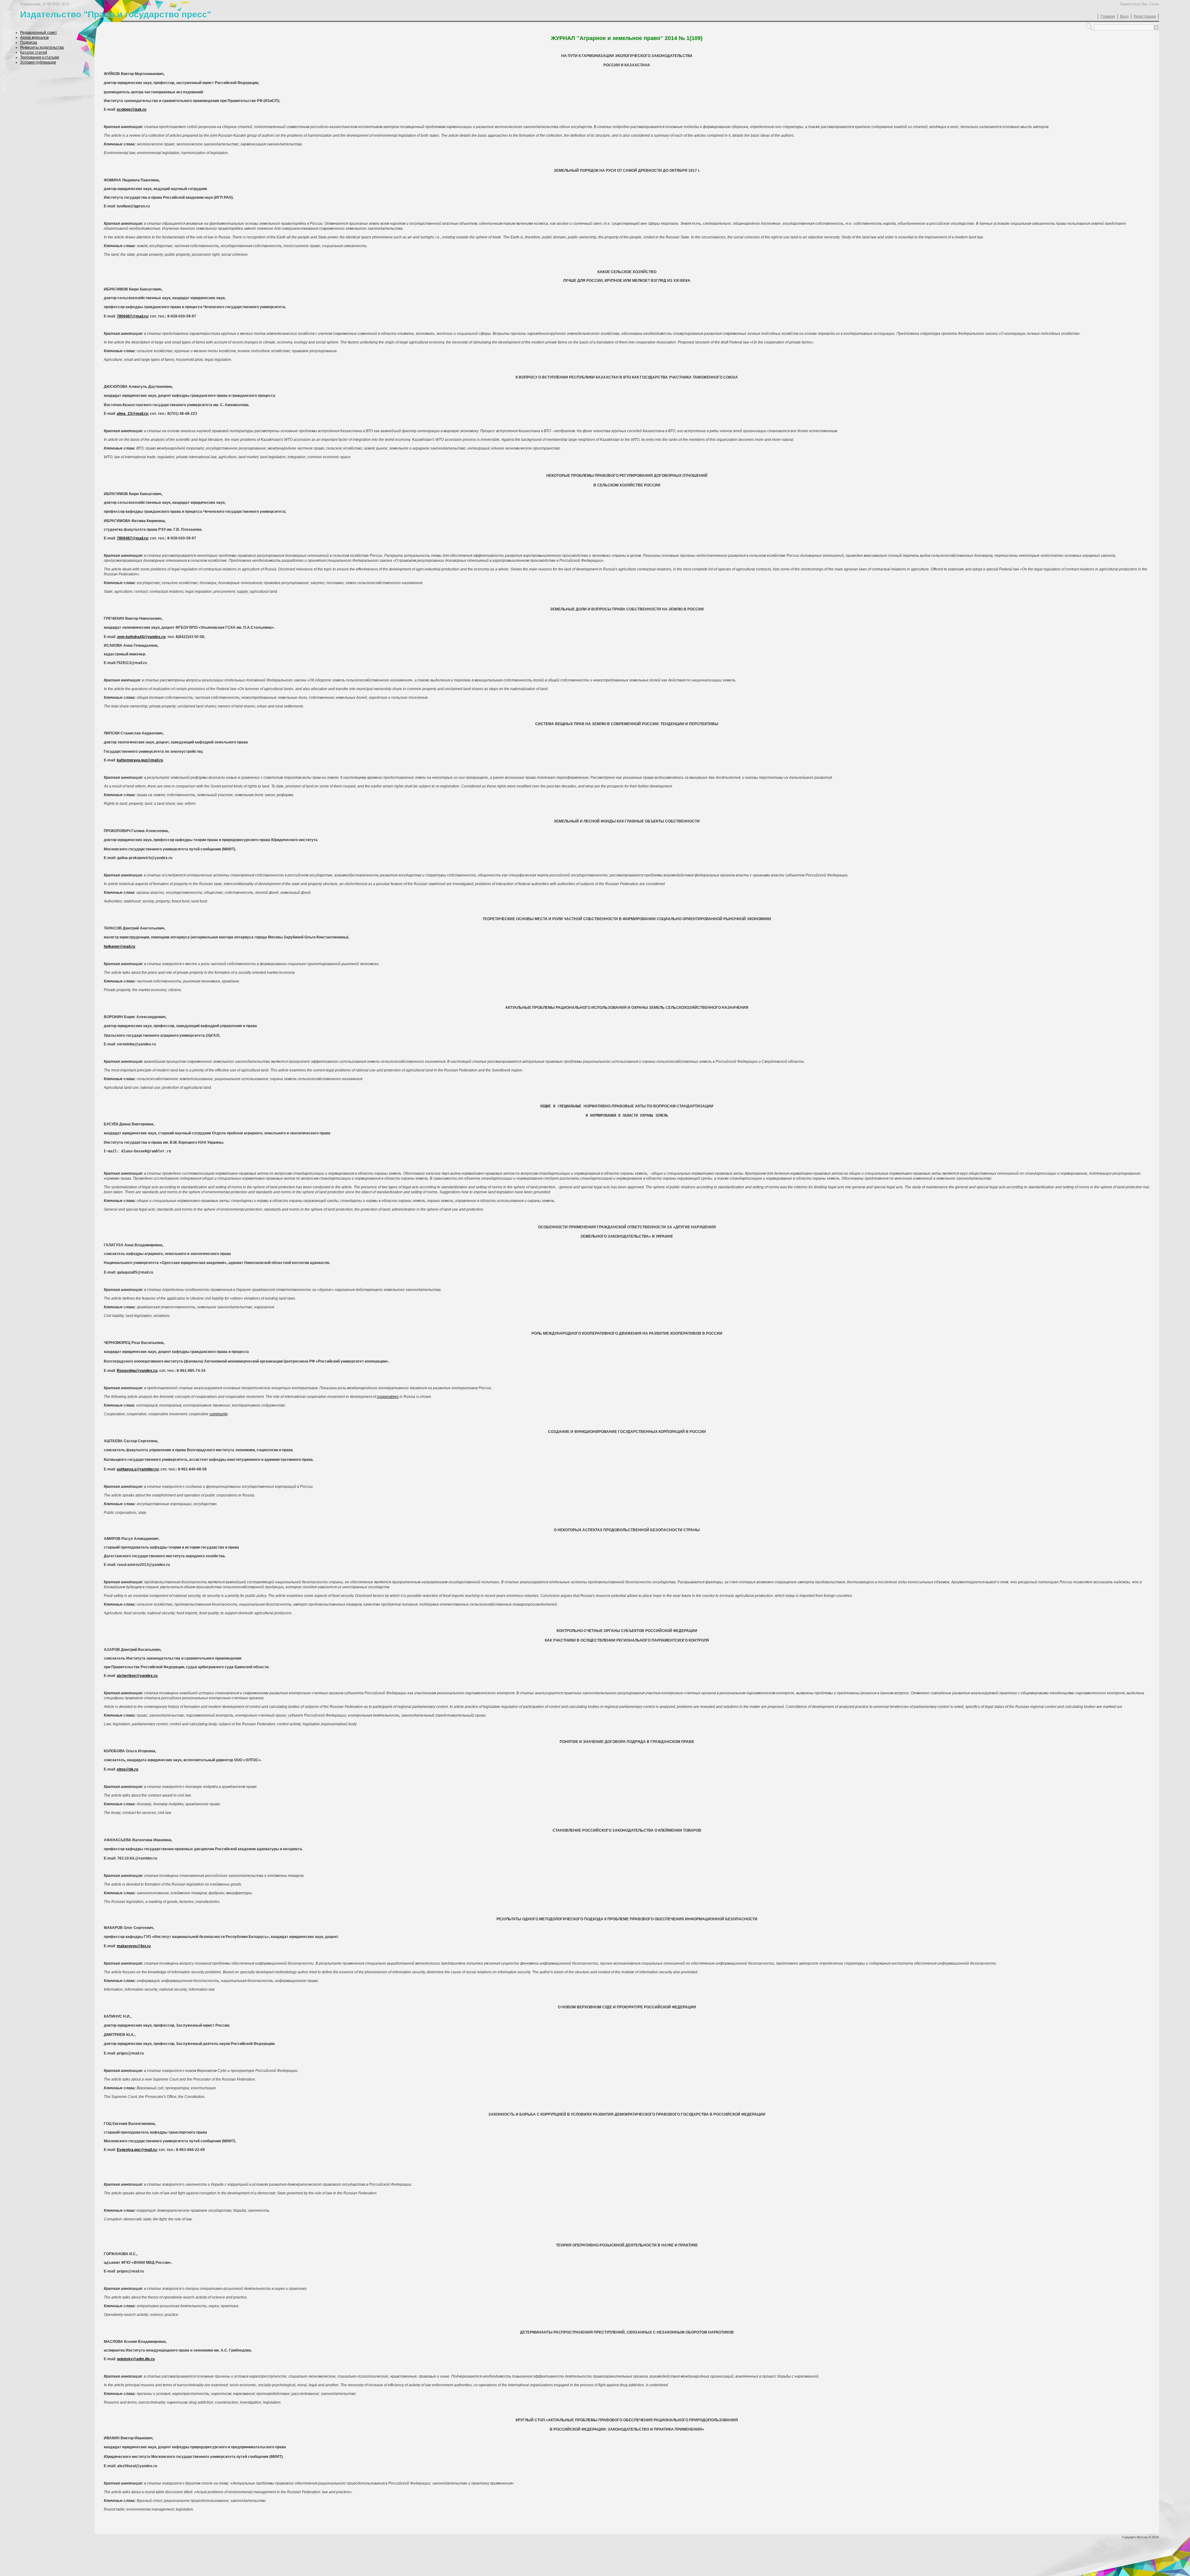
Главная (1108, 16)
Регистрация (1145, 16)
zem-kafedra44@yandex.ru (141, 637)
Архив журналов (34, 38)
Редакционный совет (39, 33)
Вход (1124, 16)
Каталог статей (34, 52)
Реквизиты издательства (42, 47)
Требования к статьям (40, 57)
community (218, 1414)
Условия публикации (38, 62)
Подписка (29, 42)
